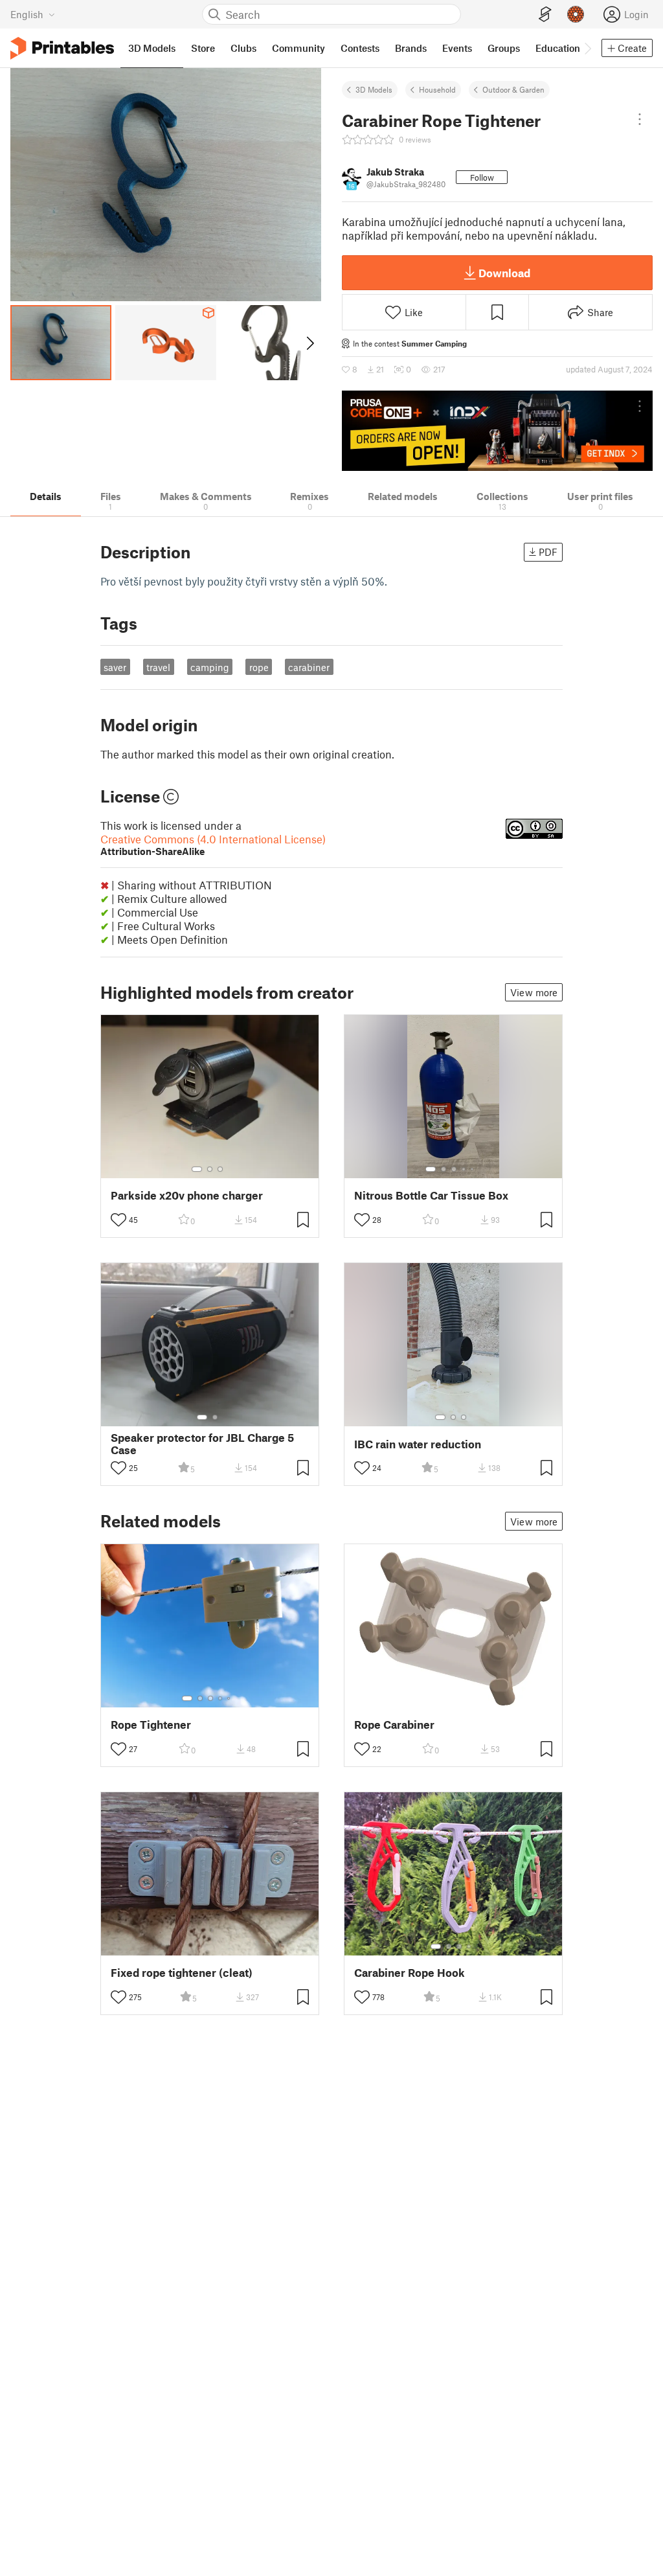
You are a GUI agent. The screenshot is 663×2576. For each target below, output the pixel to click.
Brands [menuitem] (411, 48)
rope (259, 667)
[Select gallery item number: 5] (473, 1169)
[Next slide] (309, 343)
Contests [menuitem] (360, 48)
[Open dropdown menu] (640, 119)
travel (158, 667)
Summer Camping (434, 343)
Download (504, 273)
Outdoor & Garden (513, 89)
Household (437, 89)
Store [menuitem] (203, 48)
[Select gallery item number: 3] (220, 1169)
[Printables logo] (62, 48)
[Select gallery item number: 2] (210, 1169)
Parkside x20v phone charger (187, 1195)
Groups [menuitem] (504, 48)
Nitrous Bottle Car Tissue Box (431, 1195)
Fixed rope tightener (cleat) (182, 1973)
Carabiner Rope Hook (410, 1973)
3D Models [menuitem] (152, 48)
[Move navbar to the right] (587, 48)
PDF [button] (548, 552)
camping (210, 667)
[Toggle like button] (118, 1220)
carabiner (309, 667)
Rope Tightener (151, 1725)
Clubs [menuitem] (243, 48)
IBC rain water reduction (418, 1444)
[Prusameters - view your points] (576, 14)
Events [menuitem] (457, 48)
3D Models (374, 89)
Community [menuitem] (298, 48)
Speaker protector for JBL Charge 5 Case (202, 1444)
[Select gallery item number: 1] (197, 1169)
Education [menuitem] (558, 48)
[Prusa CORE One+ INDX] (497, 431)
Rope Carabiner (394, 1725)
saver (115, 667)
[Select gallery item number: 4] (464, 1169)
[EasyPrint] (545, 15)
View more (534, 992)
